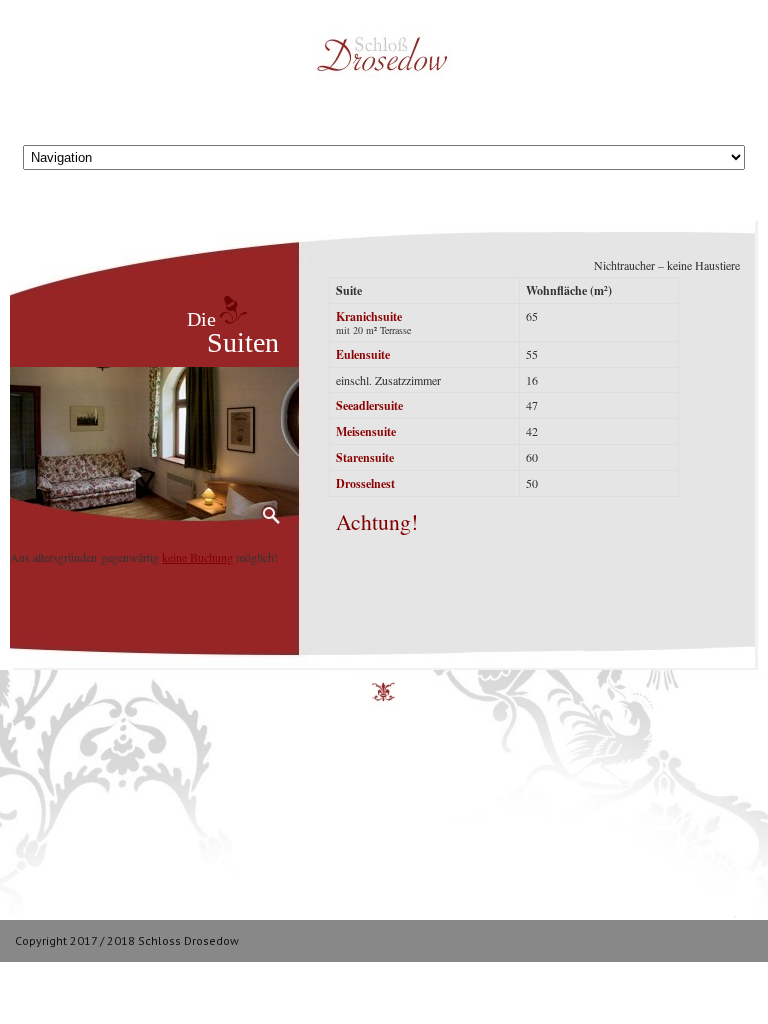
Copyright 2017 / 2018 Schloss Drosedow (127, 940)
